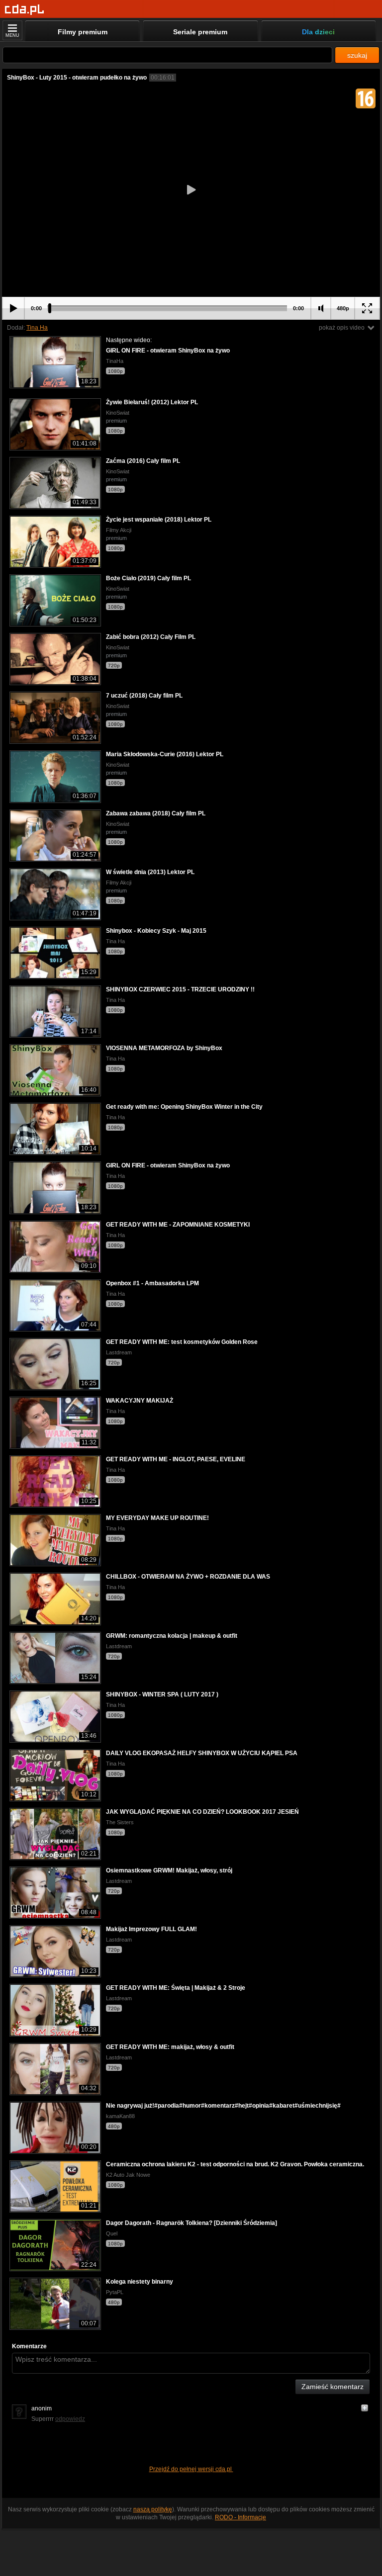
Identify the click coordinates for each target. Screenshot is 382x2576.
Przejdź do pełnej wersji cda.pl (191, 2469)
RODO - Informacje (240, 2517)
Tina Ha (37, 328)
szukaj (357, 55)
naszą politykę (153, 2509)
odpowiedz (70, 2419)
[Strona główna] (25, 10)
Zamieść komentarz (333, 2387)
